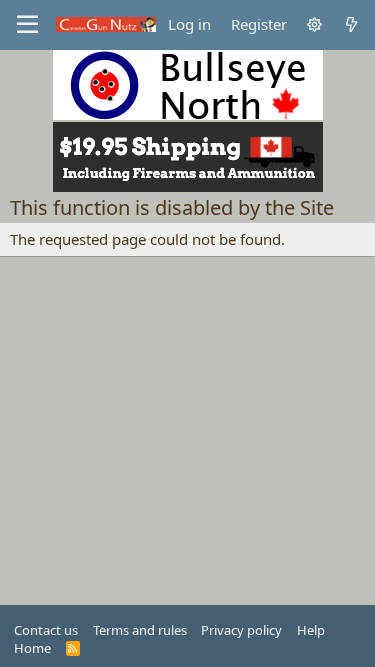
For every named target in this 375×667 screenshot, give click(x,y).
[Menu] (27, 25)
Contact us (46, 630)
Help (311, 630)
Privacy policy (241, 630)
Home (32, 648)
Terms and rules (140, 630)
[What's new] (351, 24)
